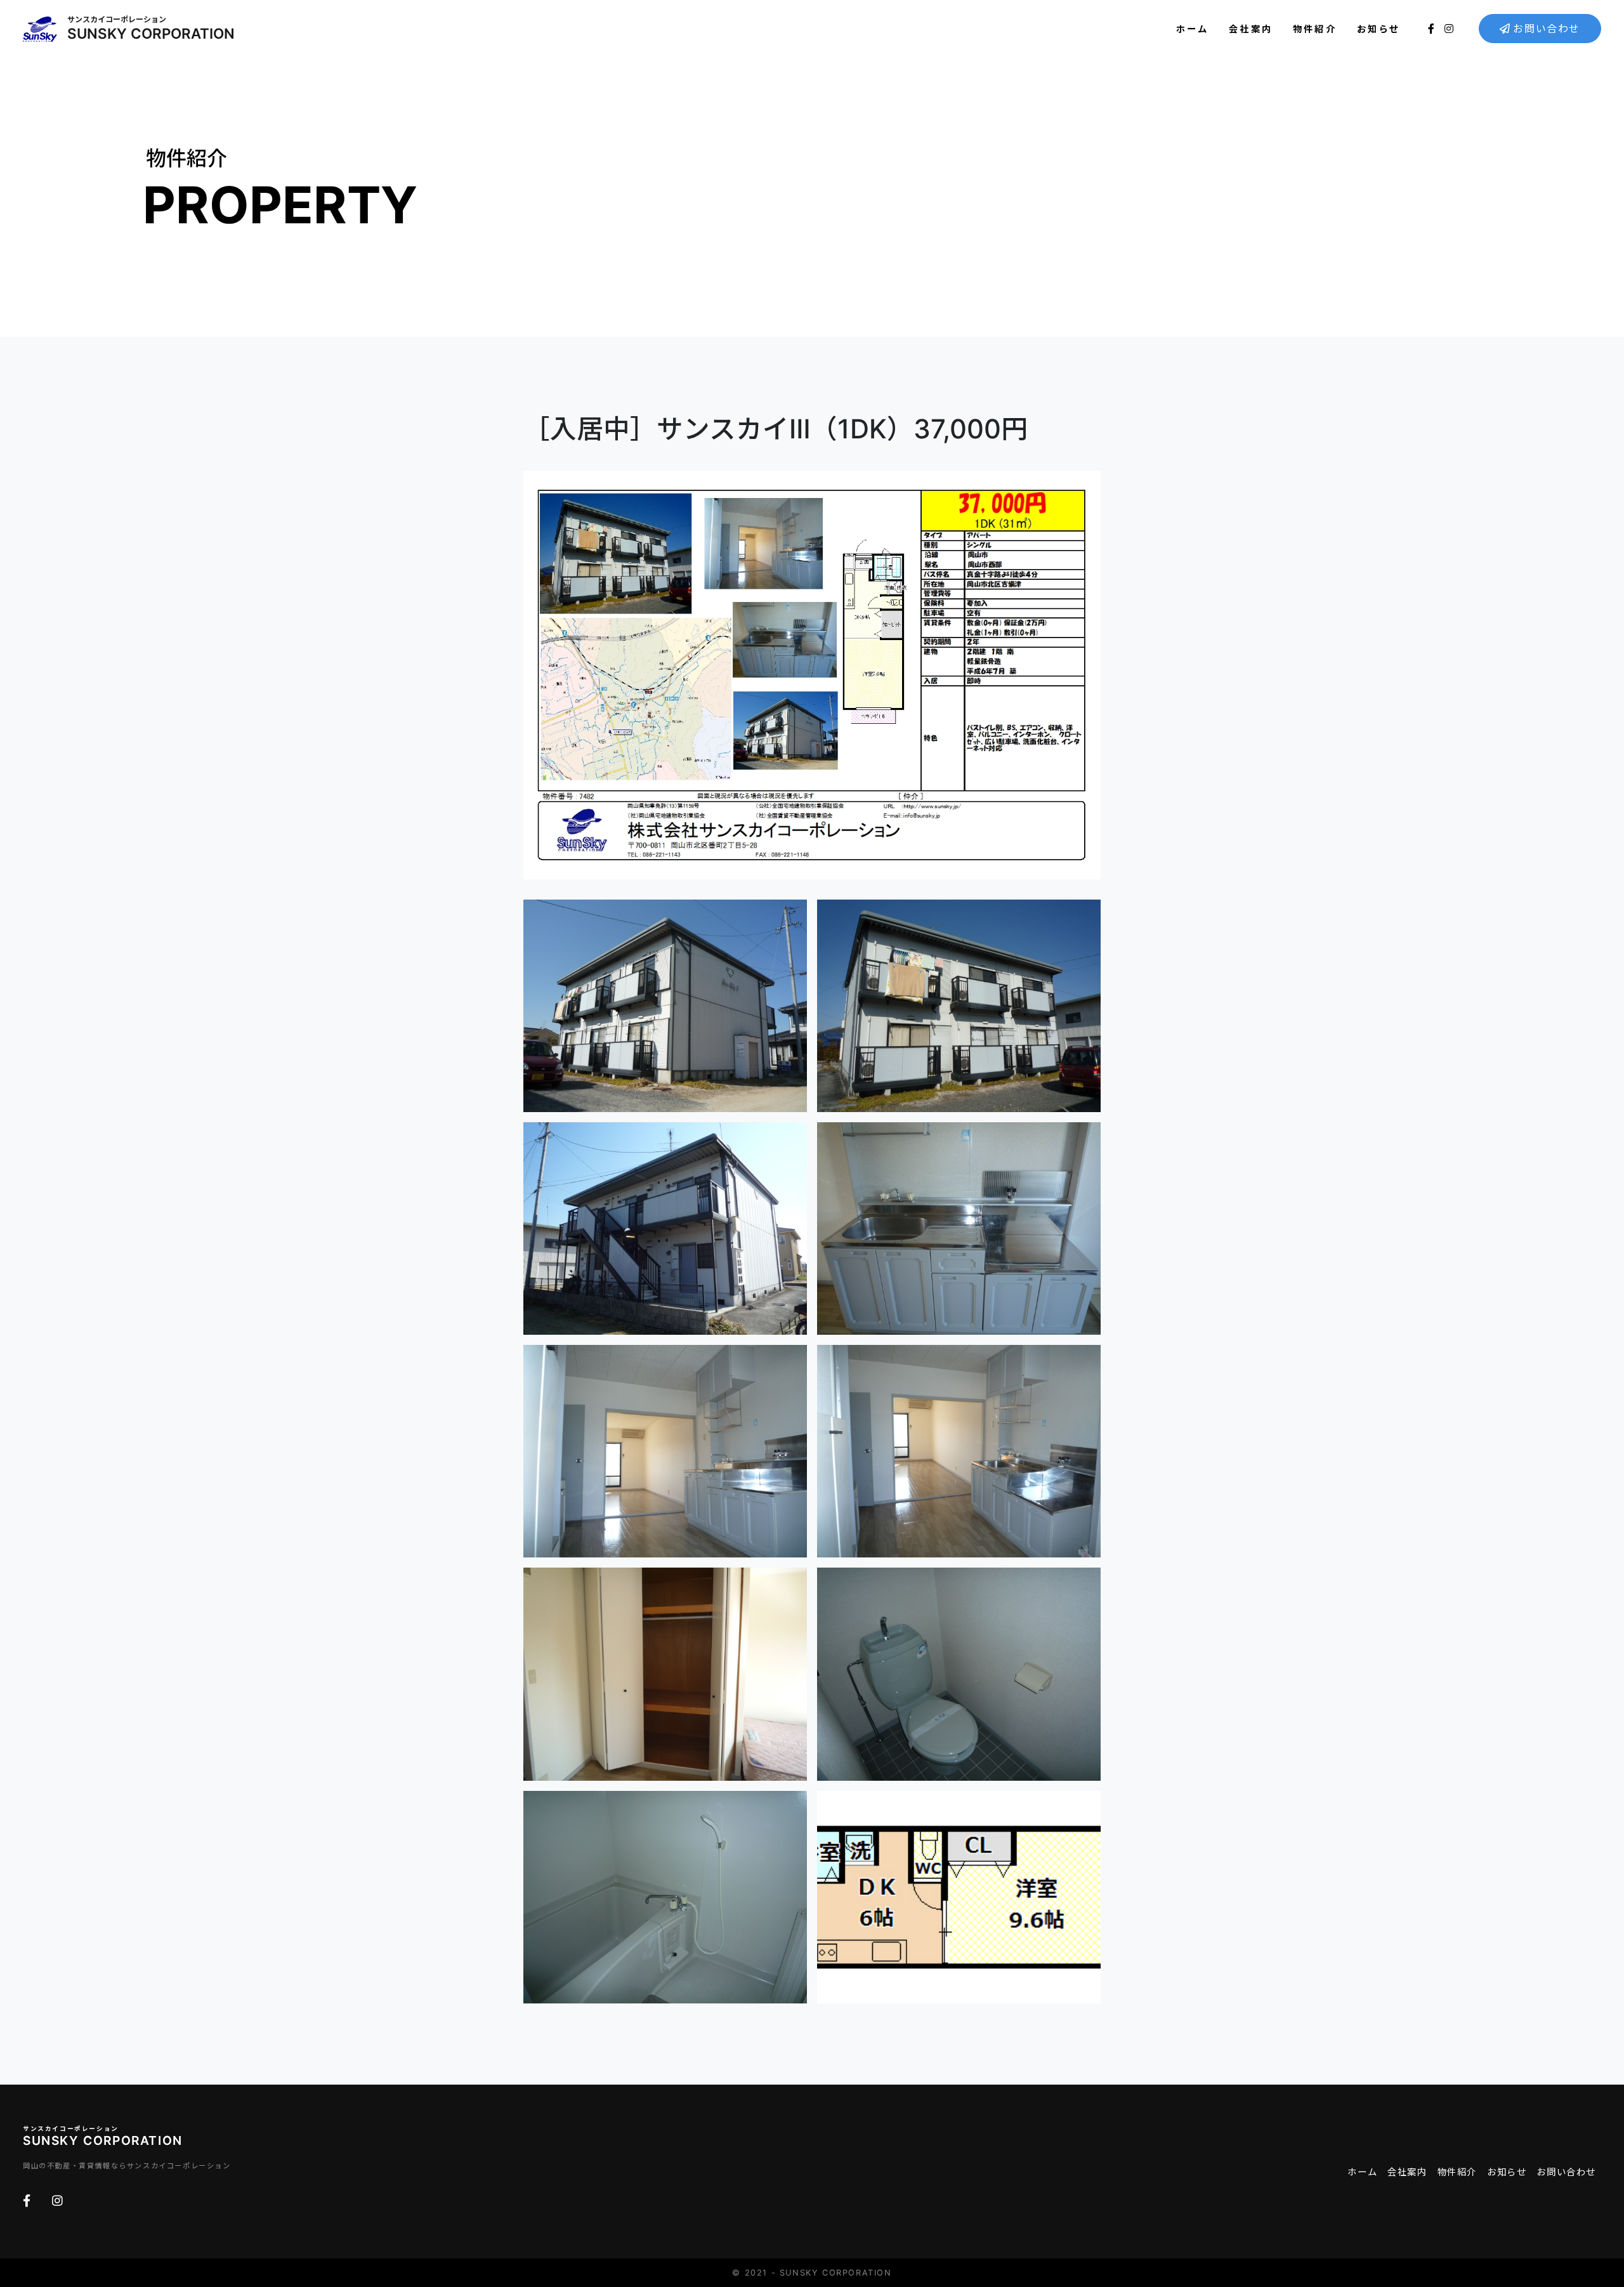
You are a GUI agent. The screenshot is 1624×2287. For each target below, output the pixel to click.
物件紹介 (1315, 29)
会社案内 (1251, 29)
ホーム (1193, 29)
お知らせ (1379, 29)
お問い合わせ (1547, 29)
